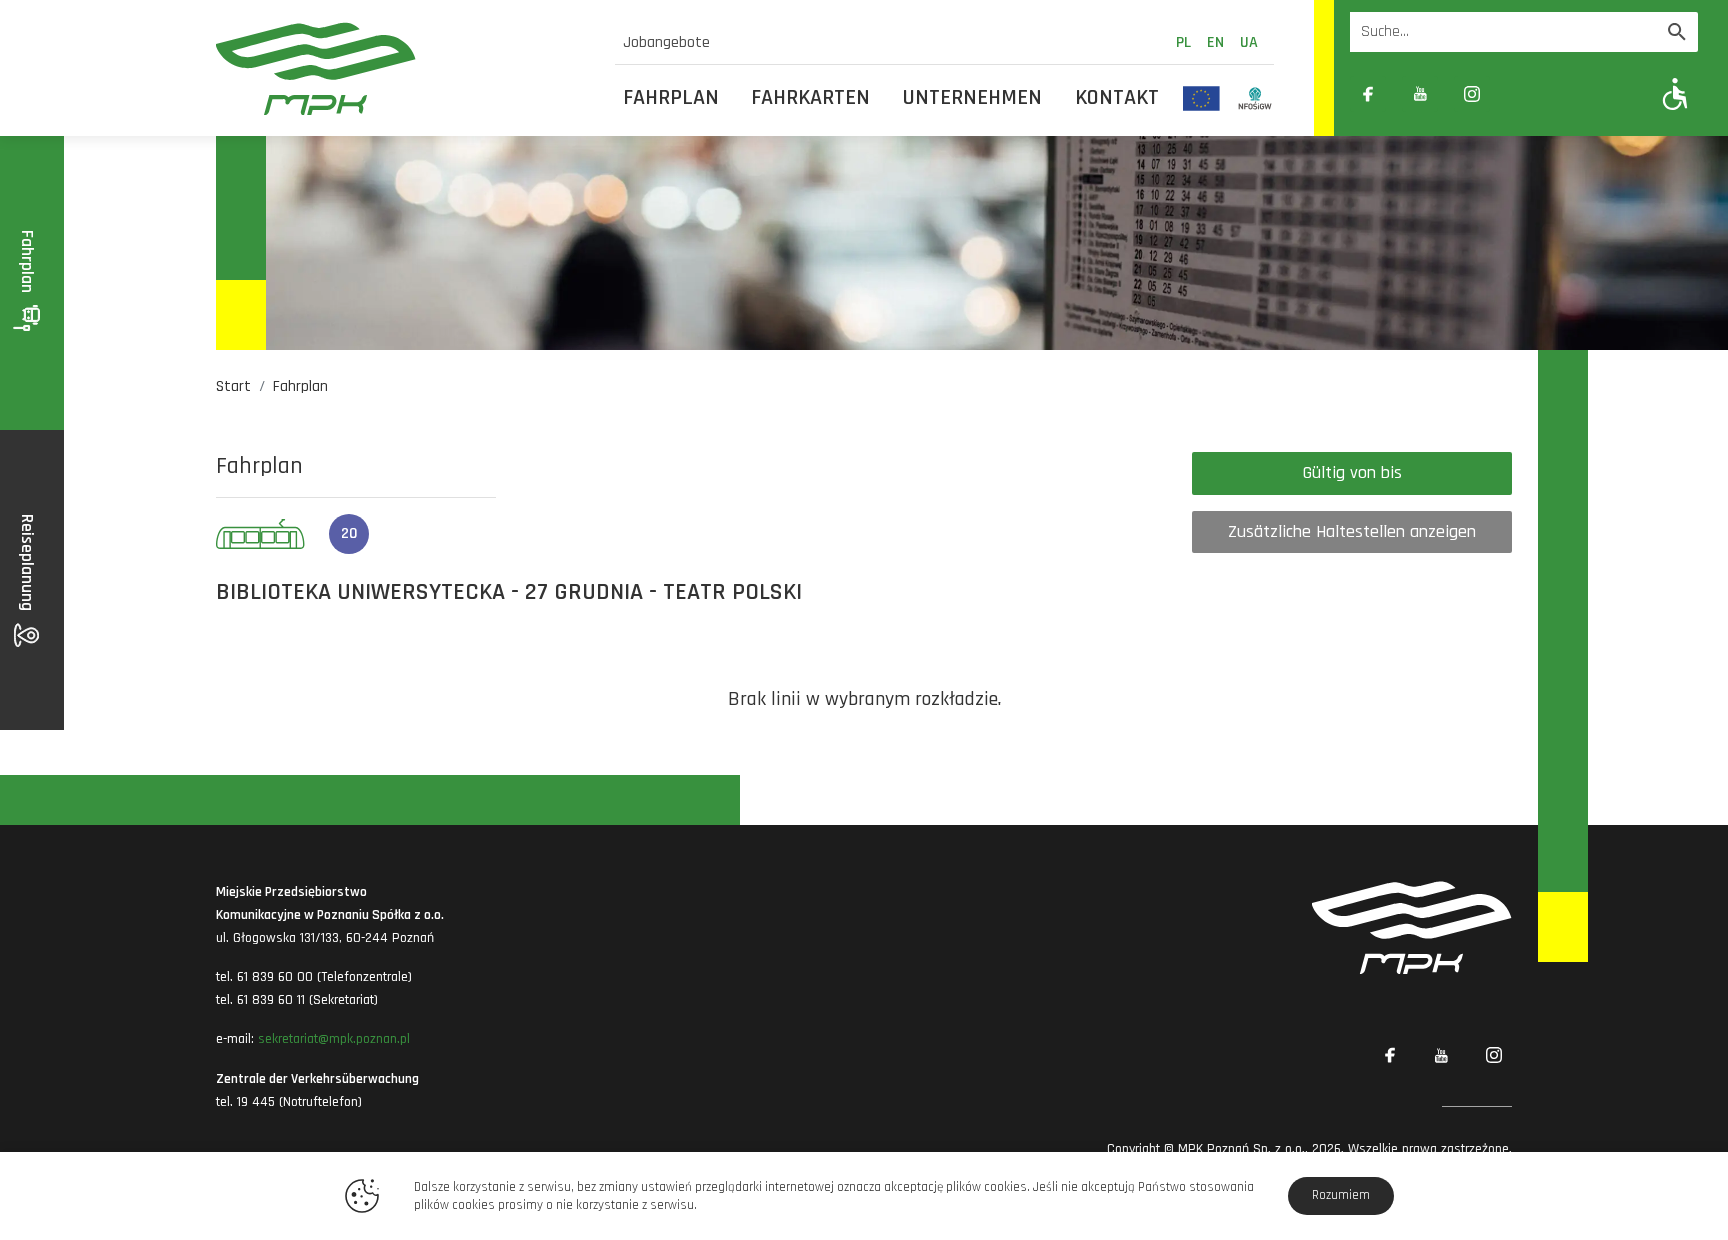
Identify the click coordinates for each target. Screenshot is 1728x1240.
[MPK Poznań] (403, 68)
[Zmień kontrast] (1524, 94)
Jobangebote (666, 42)
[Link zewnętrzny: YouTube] (1420, 94)
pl (1183, 42)
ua (1249, 42)
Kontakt (1117, 98)
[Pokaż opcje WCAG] (1675, 93)
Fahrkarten (810, 98)
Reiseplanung (27, 564)
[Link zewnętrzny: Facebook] (1368, 94)
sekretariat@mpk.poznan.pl (334, 1039)
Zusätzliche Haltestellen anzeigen (1352, 531)
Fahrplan (671, 98)
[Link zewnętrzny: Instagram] (1472, 94)
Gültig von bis (1352, 472)
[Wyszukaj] (1677, 32)
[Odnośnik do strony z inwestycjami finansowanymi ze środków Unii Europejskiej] (1201, 98)
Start (233, 386)
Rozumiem (1341, 1195)
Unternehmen (972, 98)
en (1215, 42)
